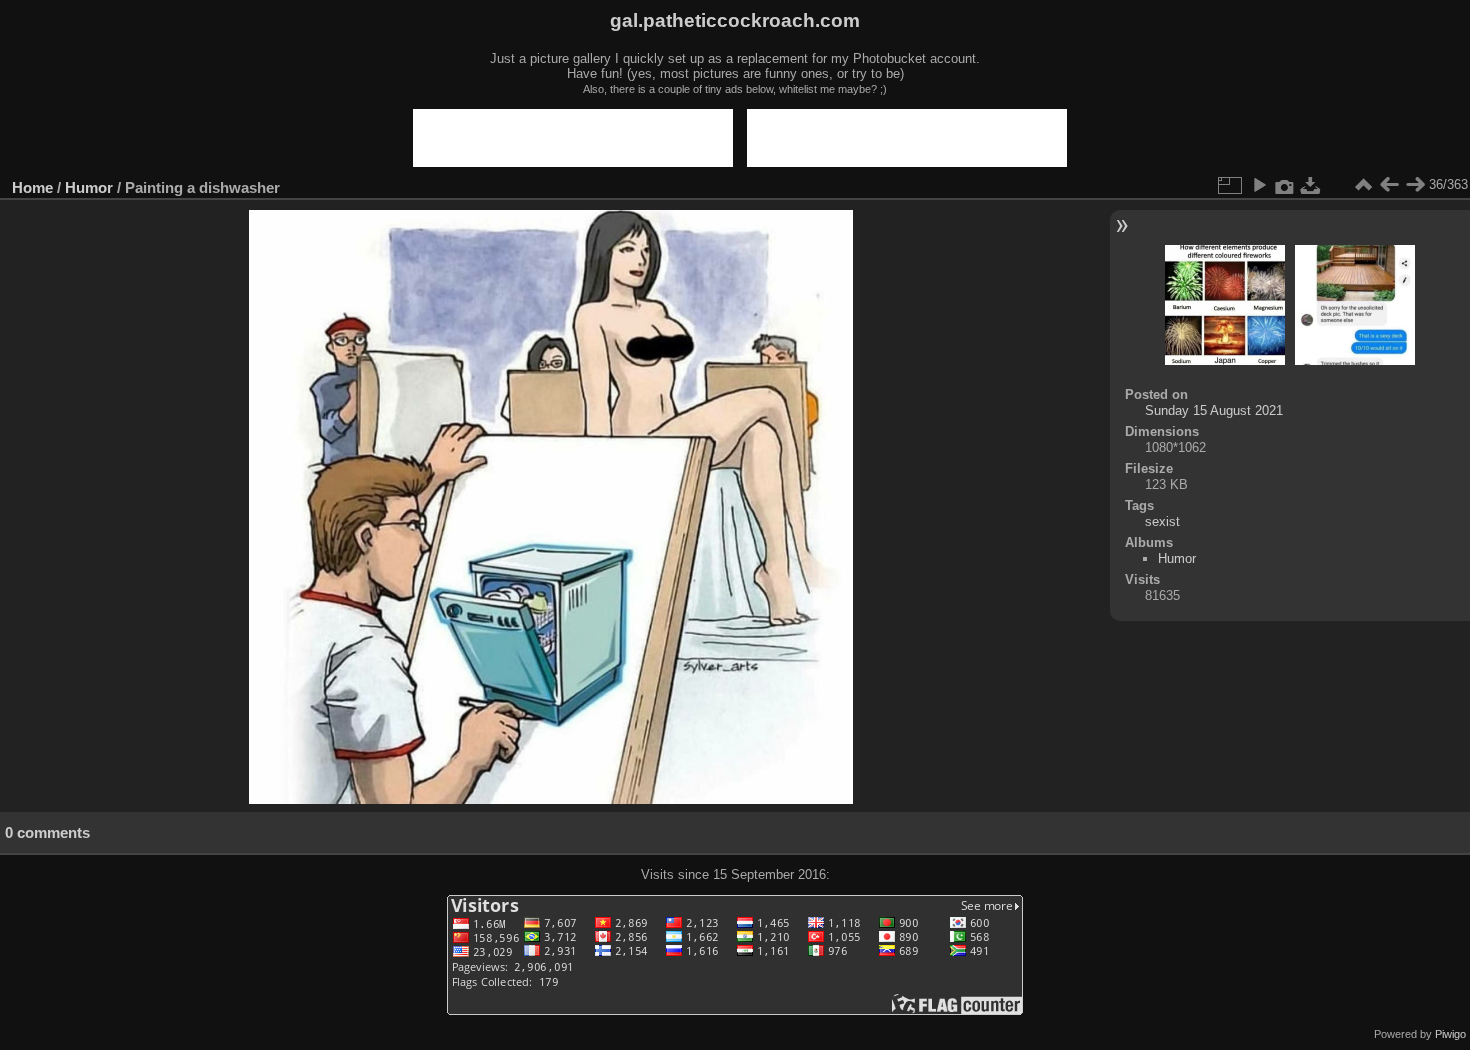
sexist (1162, 521)
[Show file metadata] (1285, 185)
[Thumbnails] (1363, 185)
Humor (89, 187)
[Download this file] (1311, 185)
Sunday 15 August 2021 (1214, 410)
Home (32, 187)
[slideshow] (1259, 185)
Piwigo (1450, 1034)
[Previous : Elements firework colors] (1389, 185)
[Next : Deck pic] (1415, 185)
